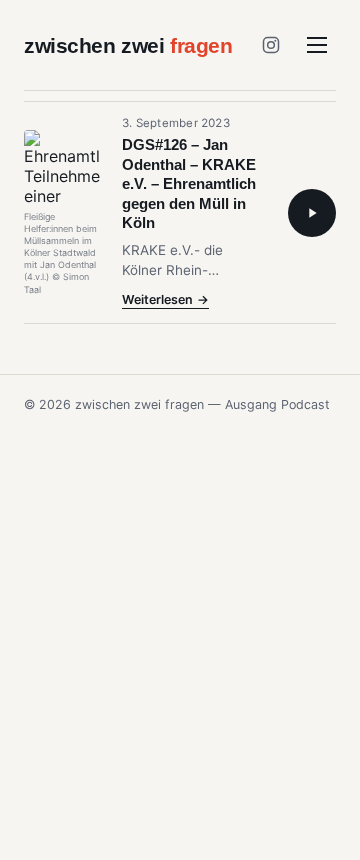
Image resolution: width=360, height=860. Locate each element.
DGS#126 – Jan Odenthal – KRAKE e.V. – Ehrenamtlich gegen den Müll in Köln (189, 184)
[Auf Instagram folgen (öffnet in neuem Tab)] (271, 45)
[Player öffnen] (312, 213)
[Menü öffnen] (317, 45)
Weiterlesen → (165, 300)
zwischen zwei (128, 45)
